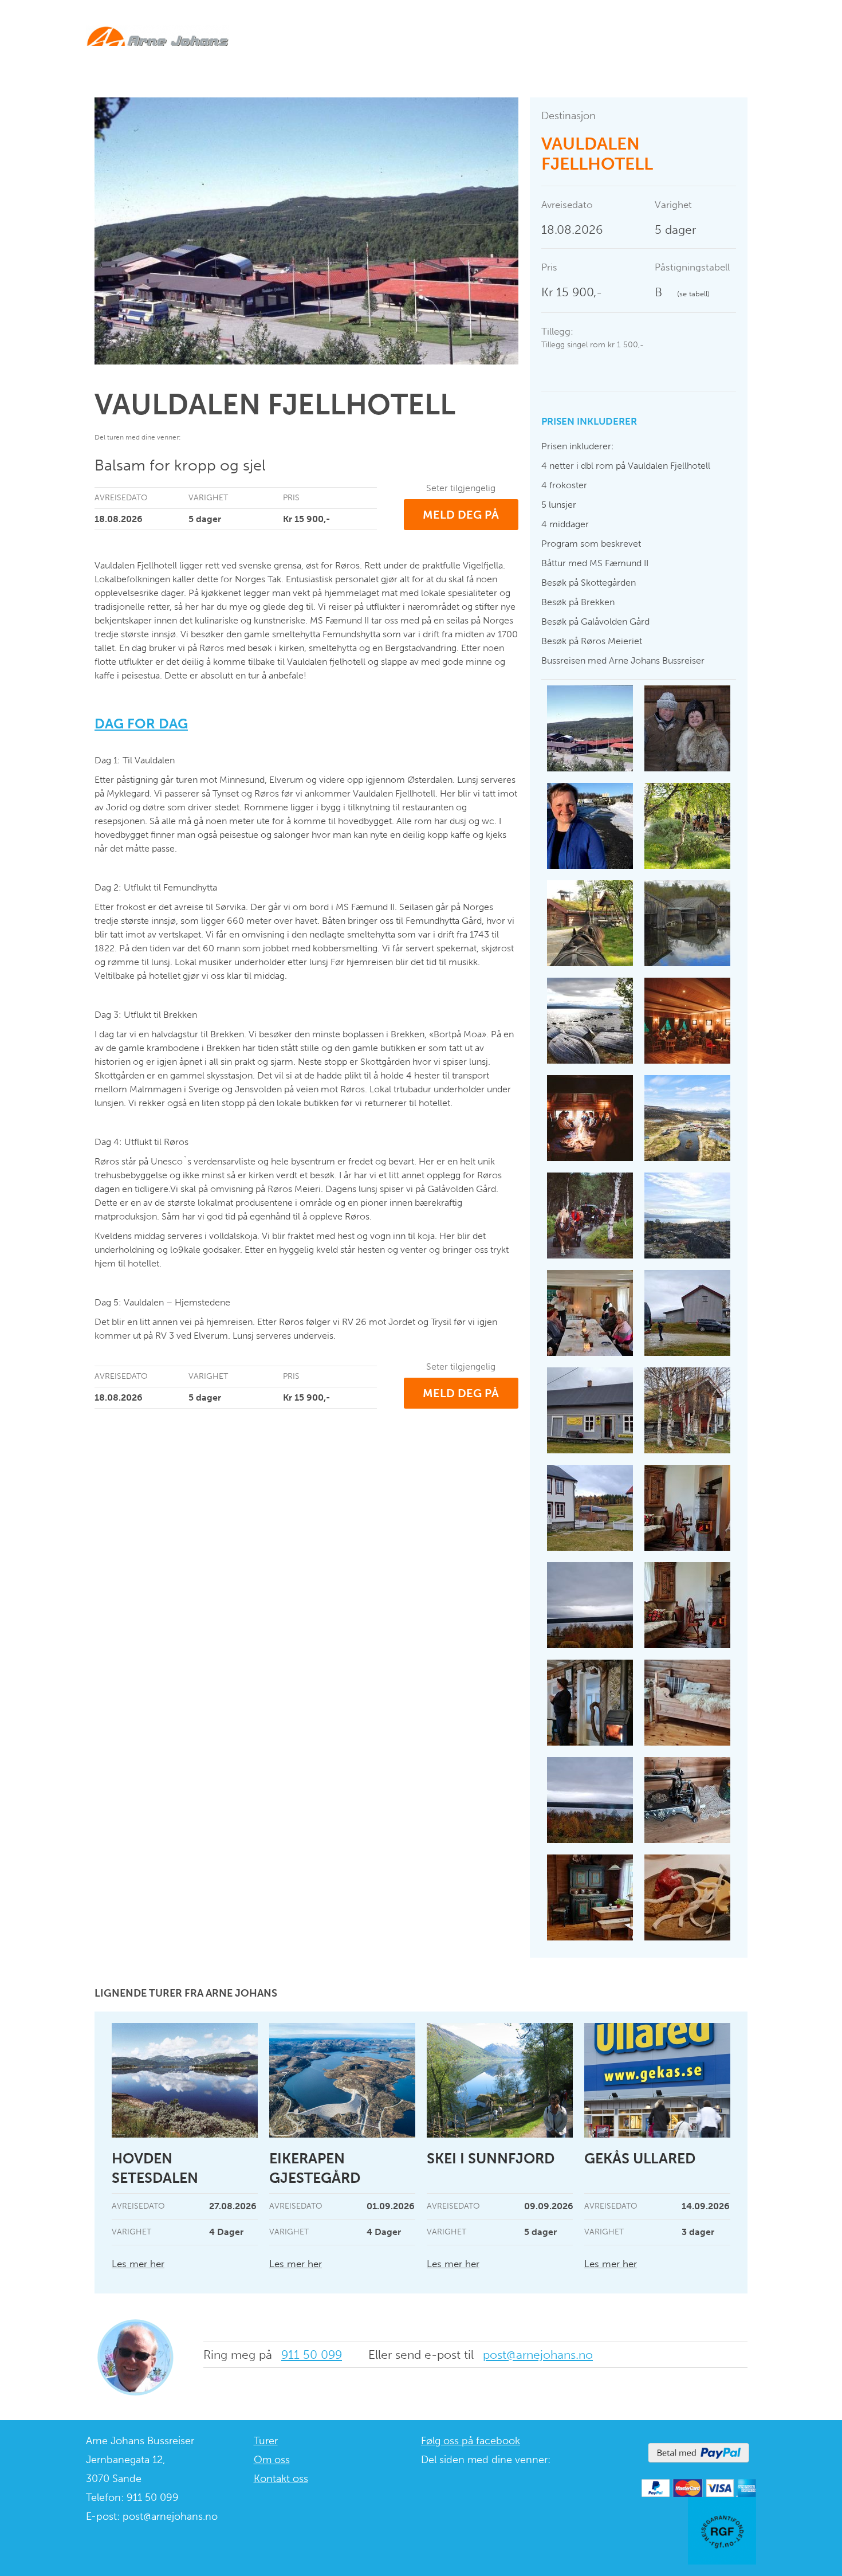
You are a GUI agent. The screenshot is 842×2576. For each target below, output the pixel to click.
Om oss (272, 2460)
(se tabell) (693, 294)
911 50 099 (312, 2355)
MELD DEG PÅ (461, 515)
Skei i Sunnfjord (491, 2159)
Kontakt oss (281, 2479)
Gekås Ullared (640, 2159)
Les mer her (138, 2264)
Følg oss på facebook (471, 2441)
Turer (266, 2441)
